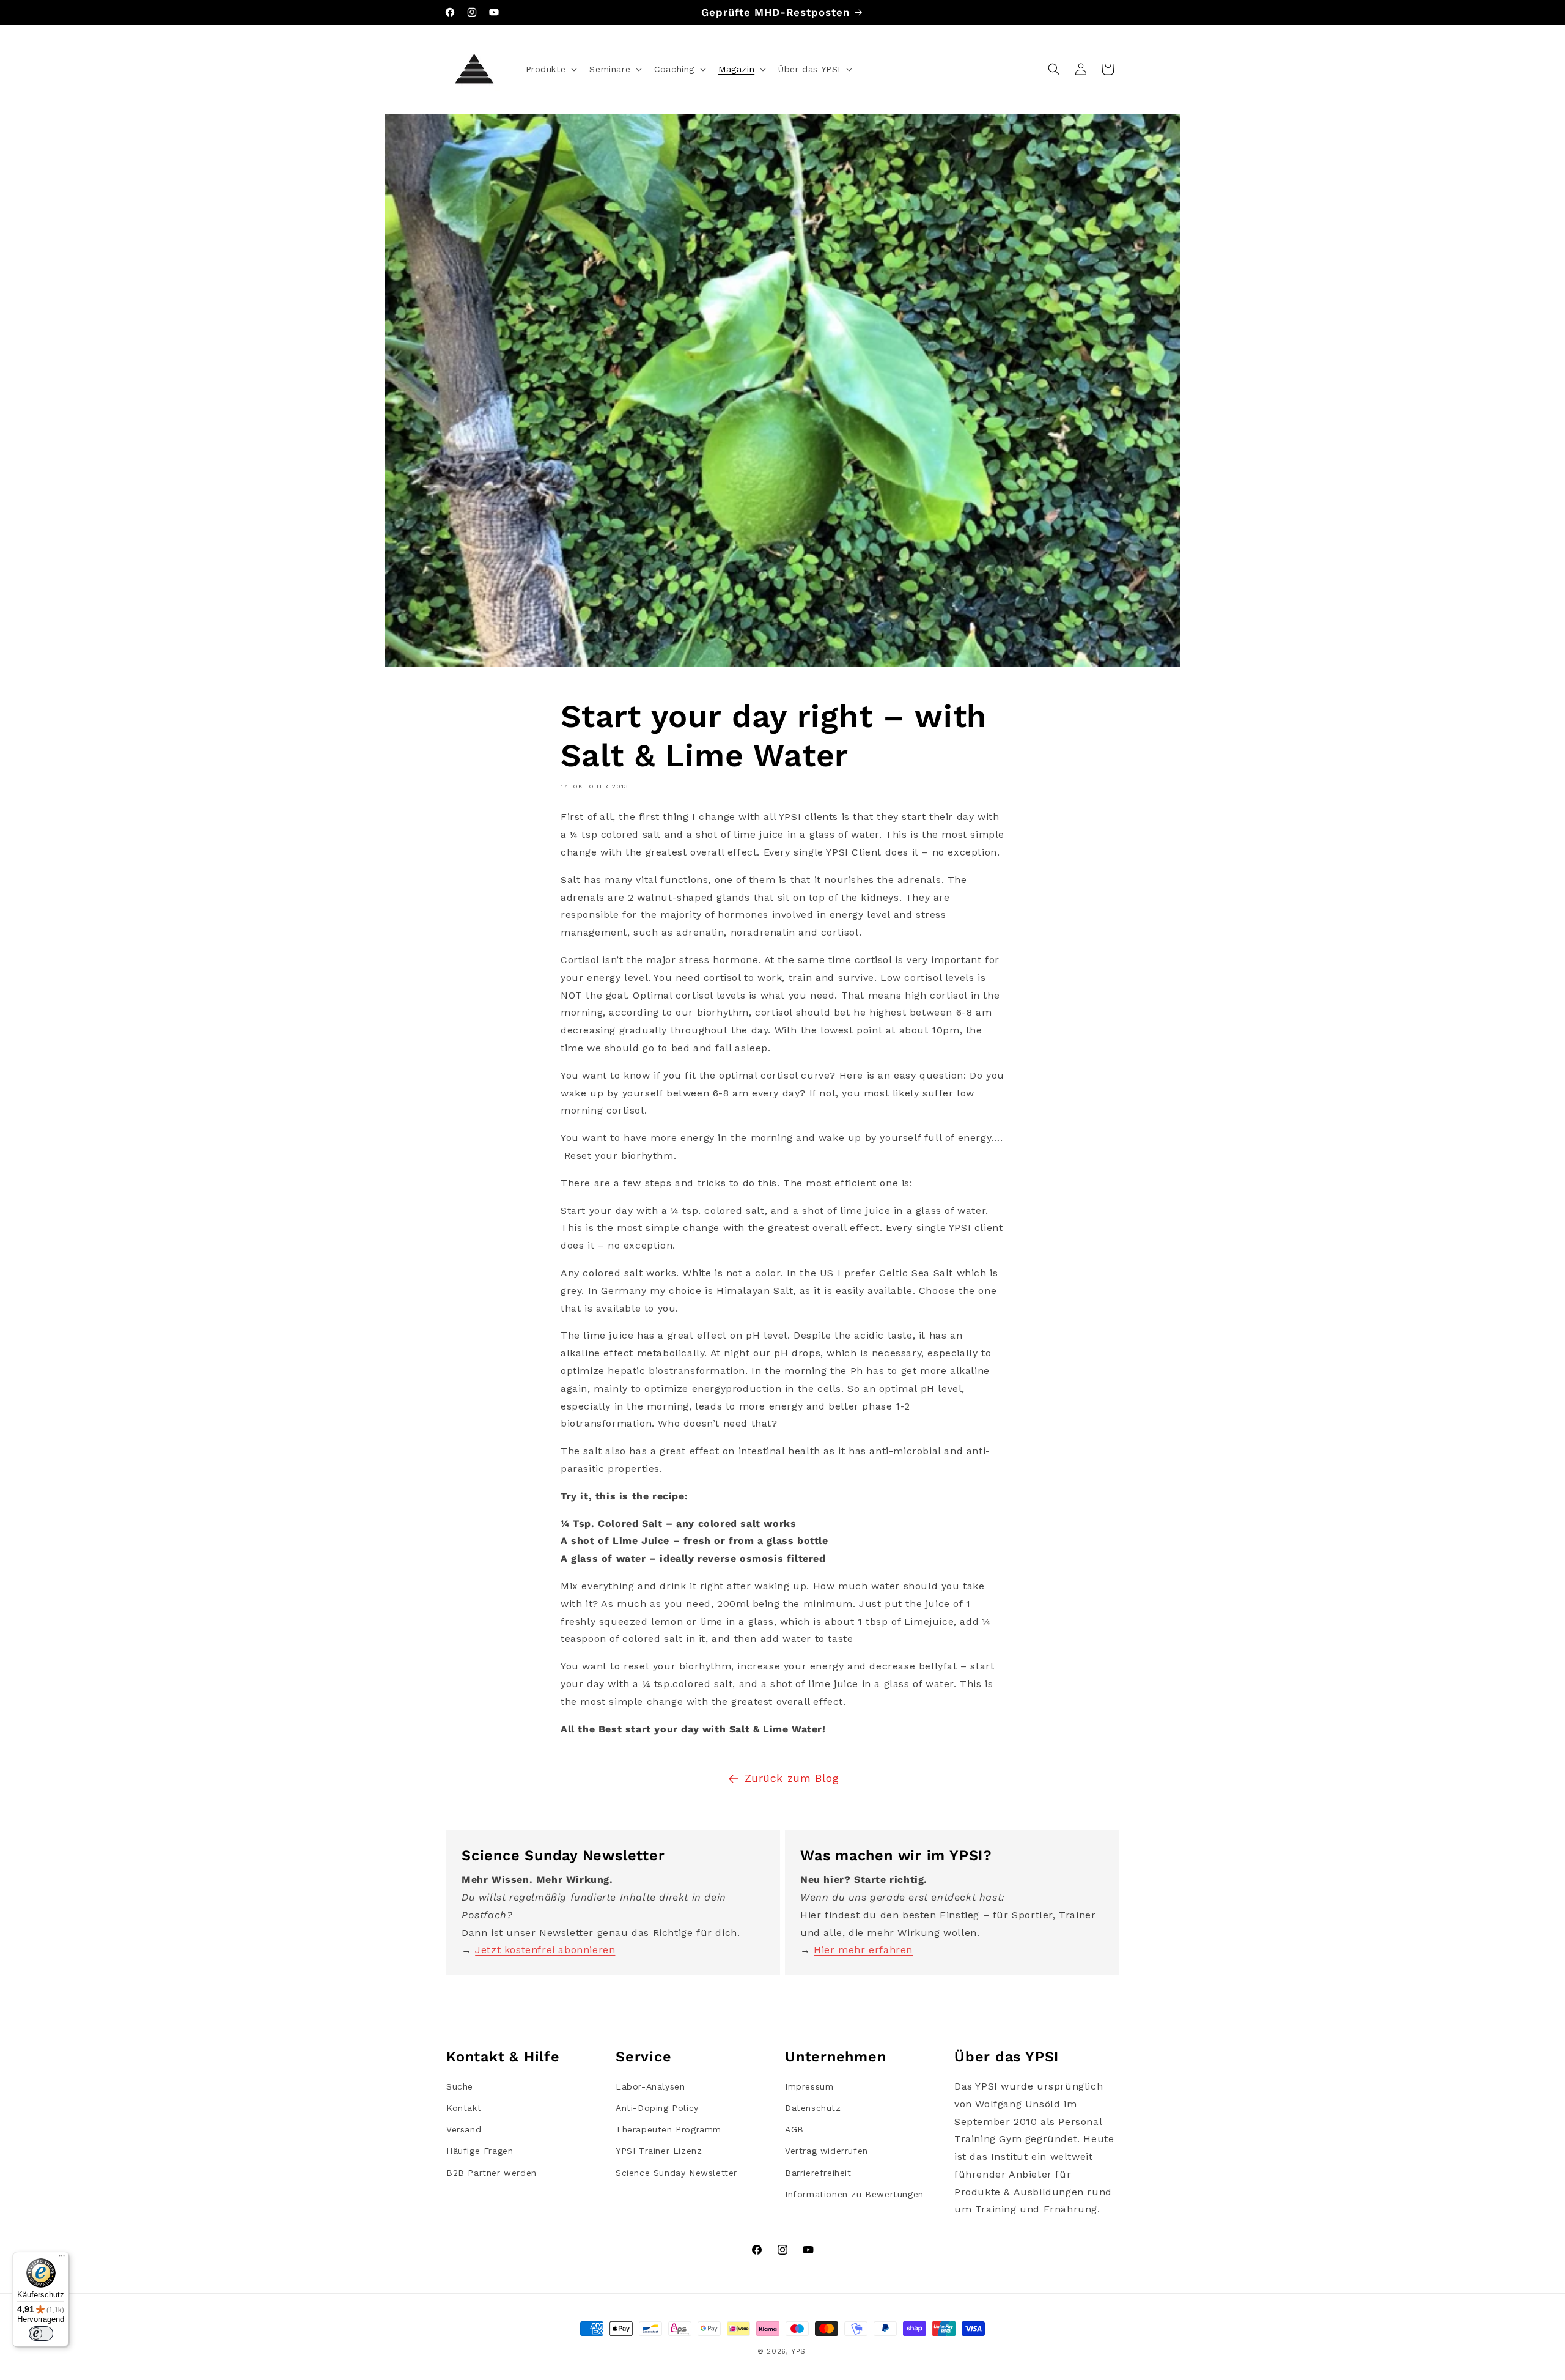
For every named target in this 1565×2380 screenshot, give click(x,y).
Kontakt (464, 2108)
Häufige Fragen (480, 2151)
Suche (460, 2086)
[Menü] (62, 2259)
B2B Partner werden (492, 2173)
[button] (551, 69)
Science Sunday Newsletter (676, 2173)
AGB (794, 2129)
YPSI (799, 2352)
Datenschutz (813, 2108)
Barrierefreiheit (818, 2173)
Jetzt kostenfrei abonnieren (545, 1950)
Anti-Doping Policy (657, 2108)
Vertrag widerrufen (827, 2151)
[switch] (41, 2334)
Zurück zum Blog (792, 1778)
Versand (464, 2129)
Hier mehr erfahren (863, 1950)
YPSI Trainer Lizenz (659, 2151)
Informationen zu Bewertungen (854, 2194)
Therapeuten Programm (668, 2129)
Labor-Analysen (650, 2086)
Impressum (809, 2086)
